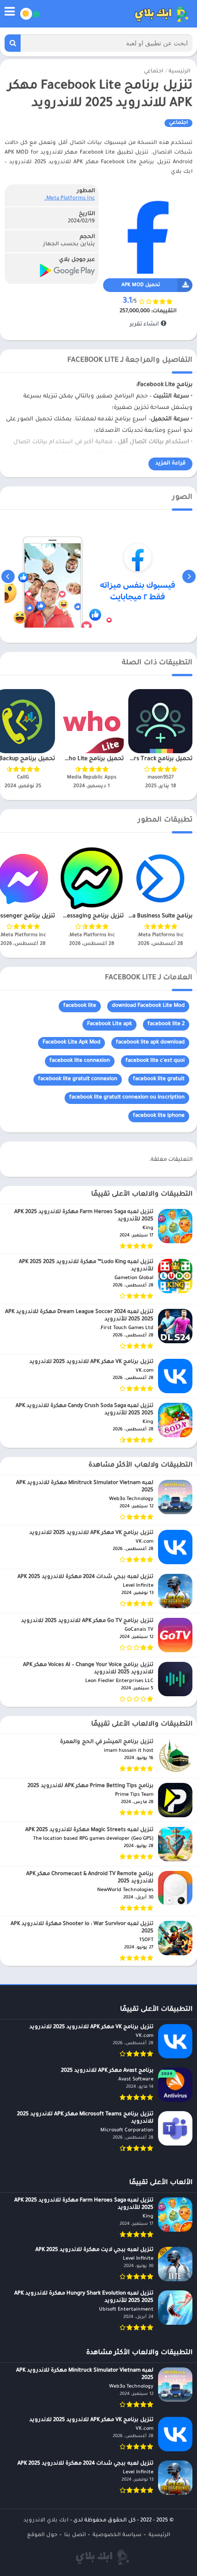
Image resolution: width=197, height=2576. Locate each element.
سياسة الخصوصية (117, 2535)
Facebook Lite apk (109, 1024)
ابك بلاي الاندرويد (46, 2521)
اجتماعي (153, 72)
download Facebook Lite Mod (148, 1006)
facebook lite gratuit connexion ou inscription (127, 1098)
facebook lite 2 (166, 1024)
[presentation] (189, 576)
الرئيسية (179, 72)
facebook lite (80, 1006)
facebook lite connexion (80, 1061)
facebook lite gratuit (159, 1079)
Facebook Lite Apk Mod (71, 1043)
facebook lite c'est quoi (155, 1061)
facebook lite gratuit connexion (78, 1079)
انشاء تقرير (145, 325)
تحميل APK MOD (141, 285)
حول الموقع (42, 2535)
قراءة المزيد (170, 464)
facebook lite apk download (150, 1043)
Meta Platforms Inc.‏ (70, 199)
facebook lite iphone (159, 1116)
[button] (13, 43)
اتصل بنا (75, 2535)
